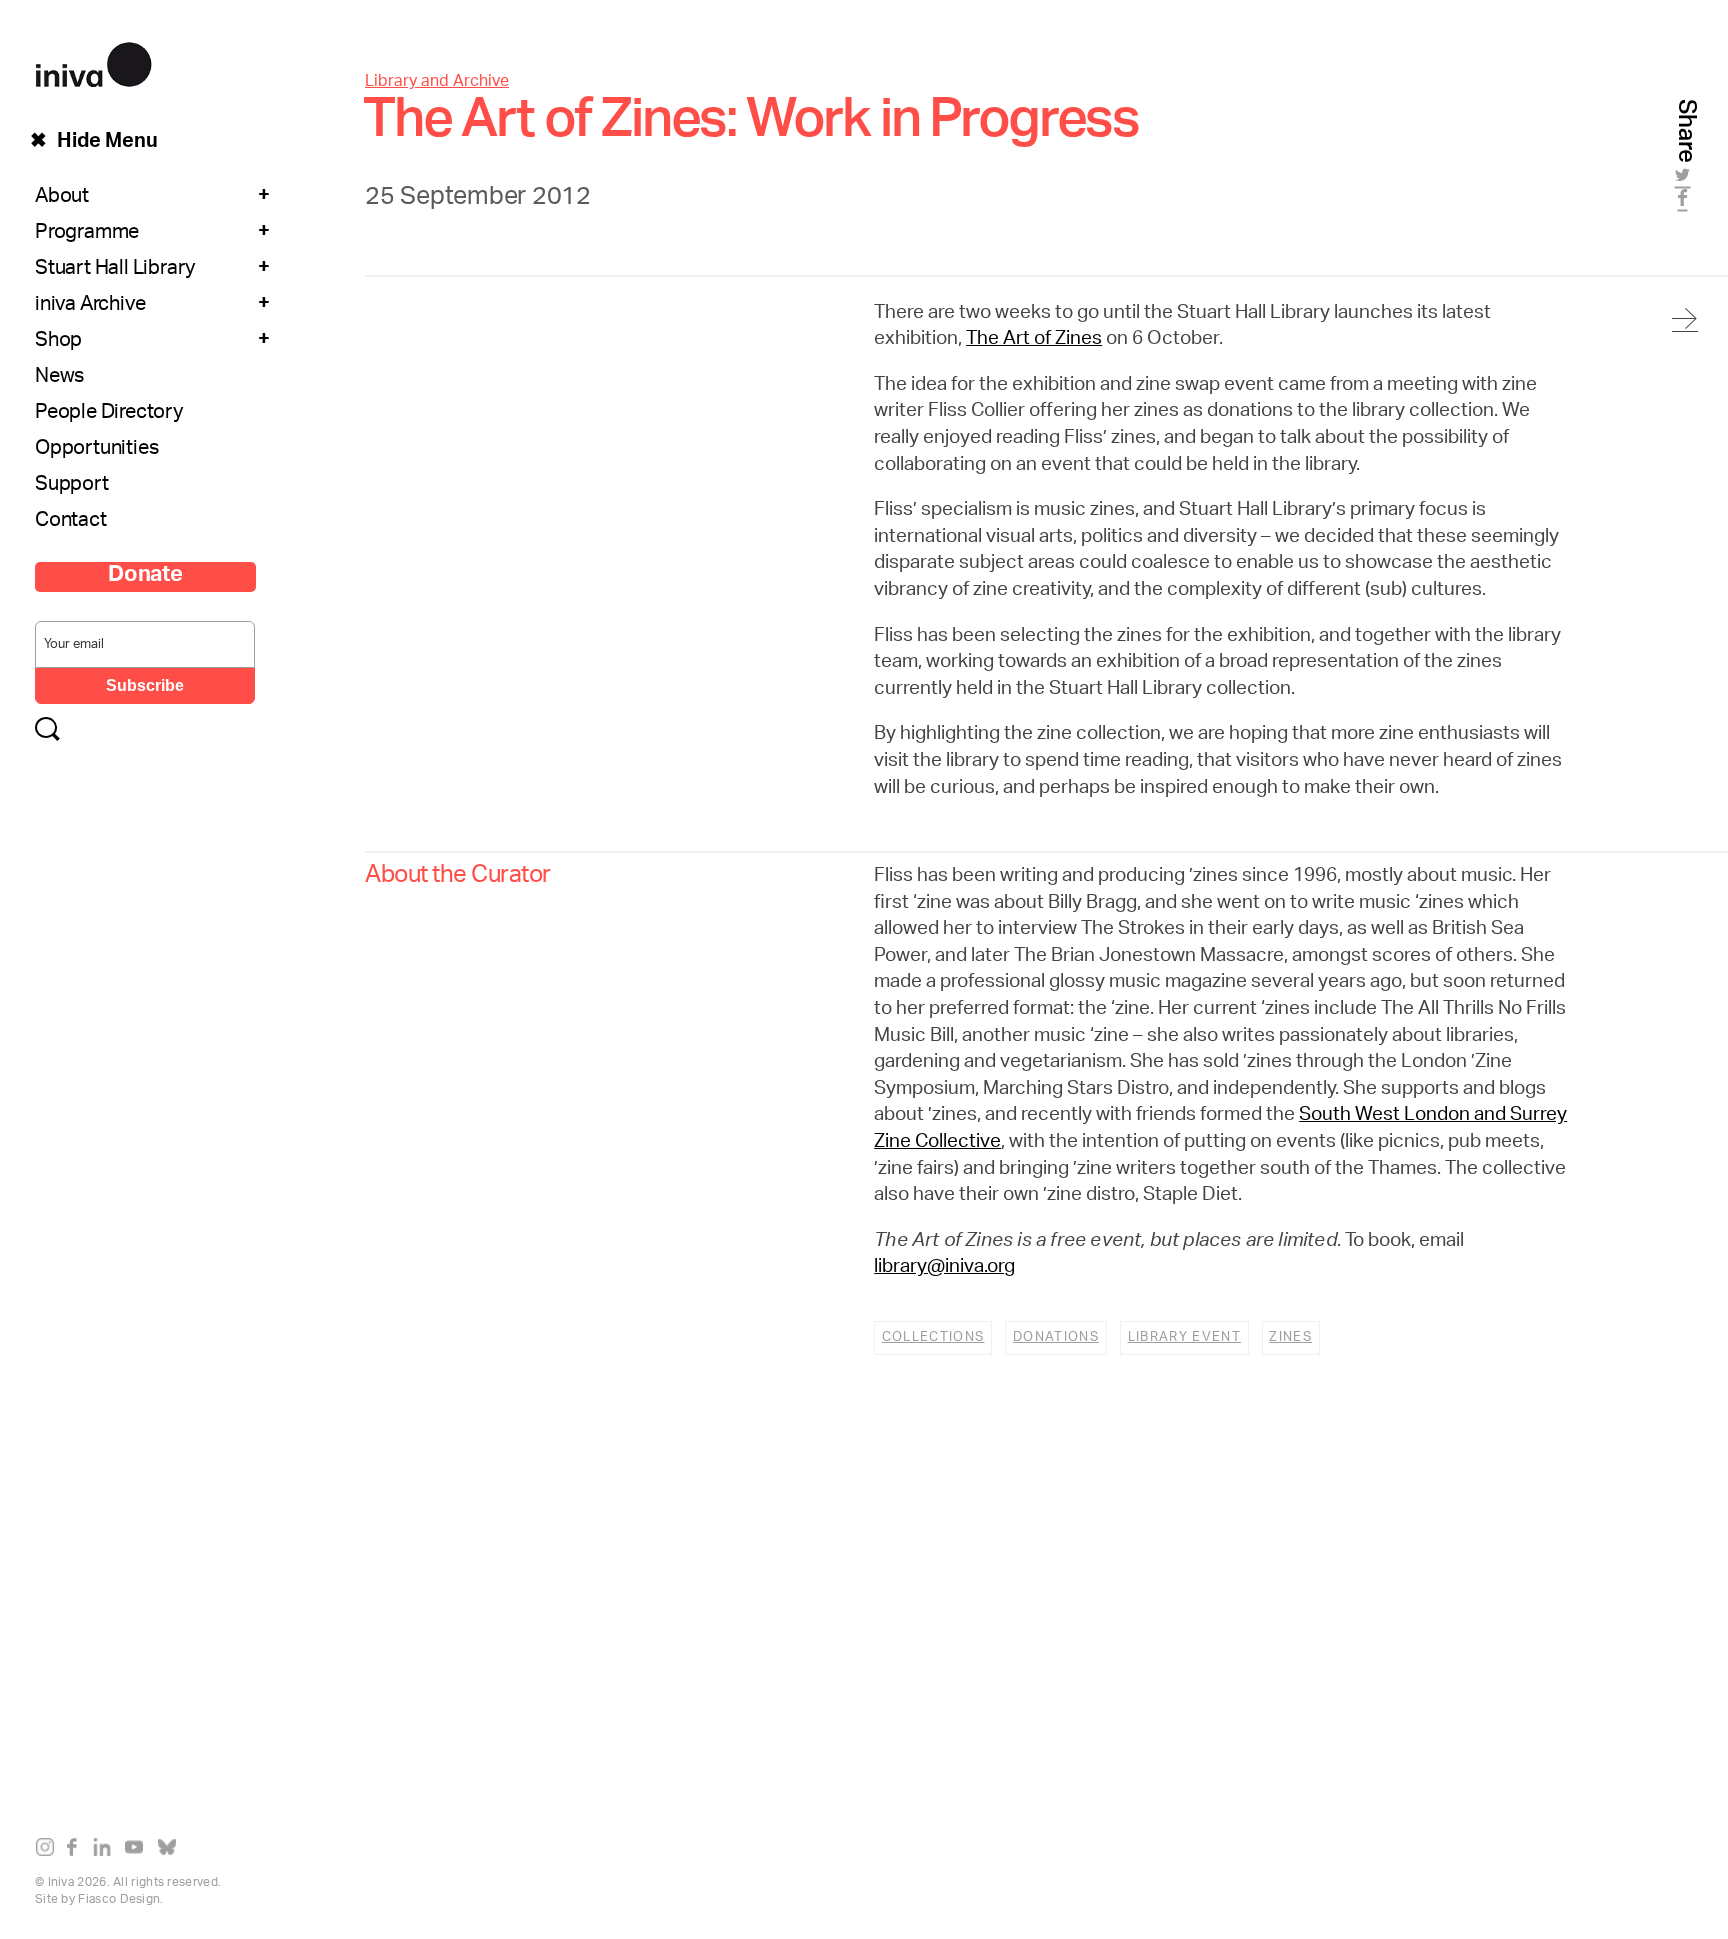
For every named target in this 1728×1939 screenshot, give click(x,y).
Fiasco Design (119, 1899)
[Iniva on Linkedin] (106, 1851)
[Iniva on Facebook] (77, 1851)
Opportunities (96, 450)
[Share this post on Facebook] (1685, 204)
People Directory (109, 414)
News (59, 378)
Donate (145, 577)
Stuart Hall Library (115, 270)
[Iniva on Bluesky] (171, 1851)
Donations (1056, 1337)
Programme (87, 234)
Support (72, 486)
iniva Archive (90, 306)
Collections (933, 1337)
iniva (93, 61)
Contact (71, 522)
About (62, 198)
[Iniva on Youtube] (138, 1851)
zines (1290, 1337)
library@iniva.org (944, 1268)
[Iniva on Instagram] (49, 1851)
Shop (58, 342)
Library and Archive (437, 82)
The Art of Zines (1034, 340)
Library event (1184, 1337)
